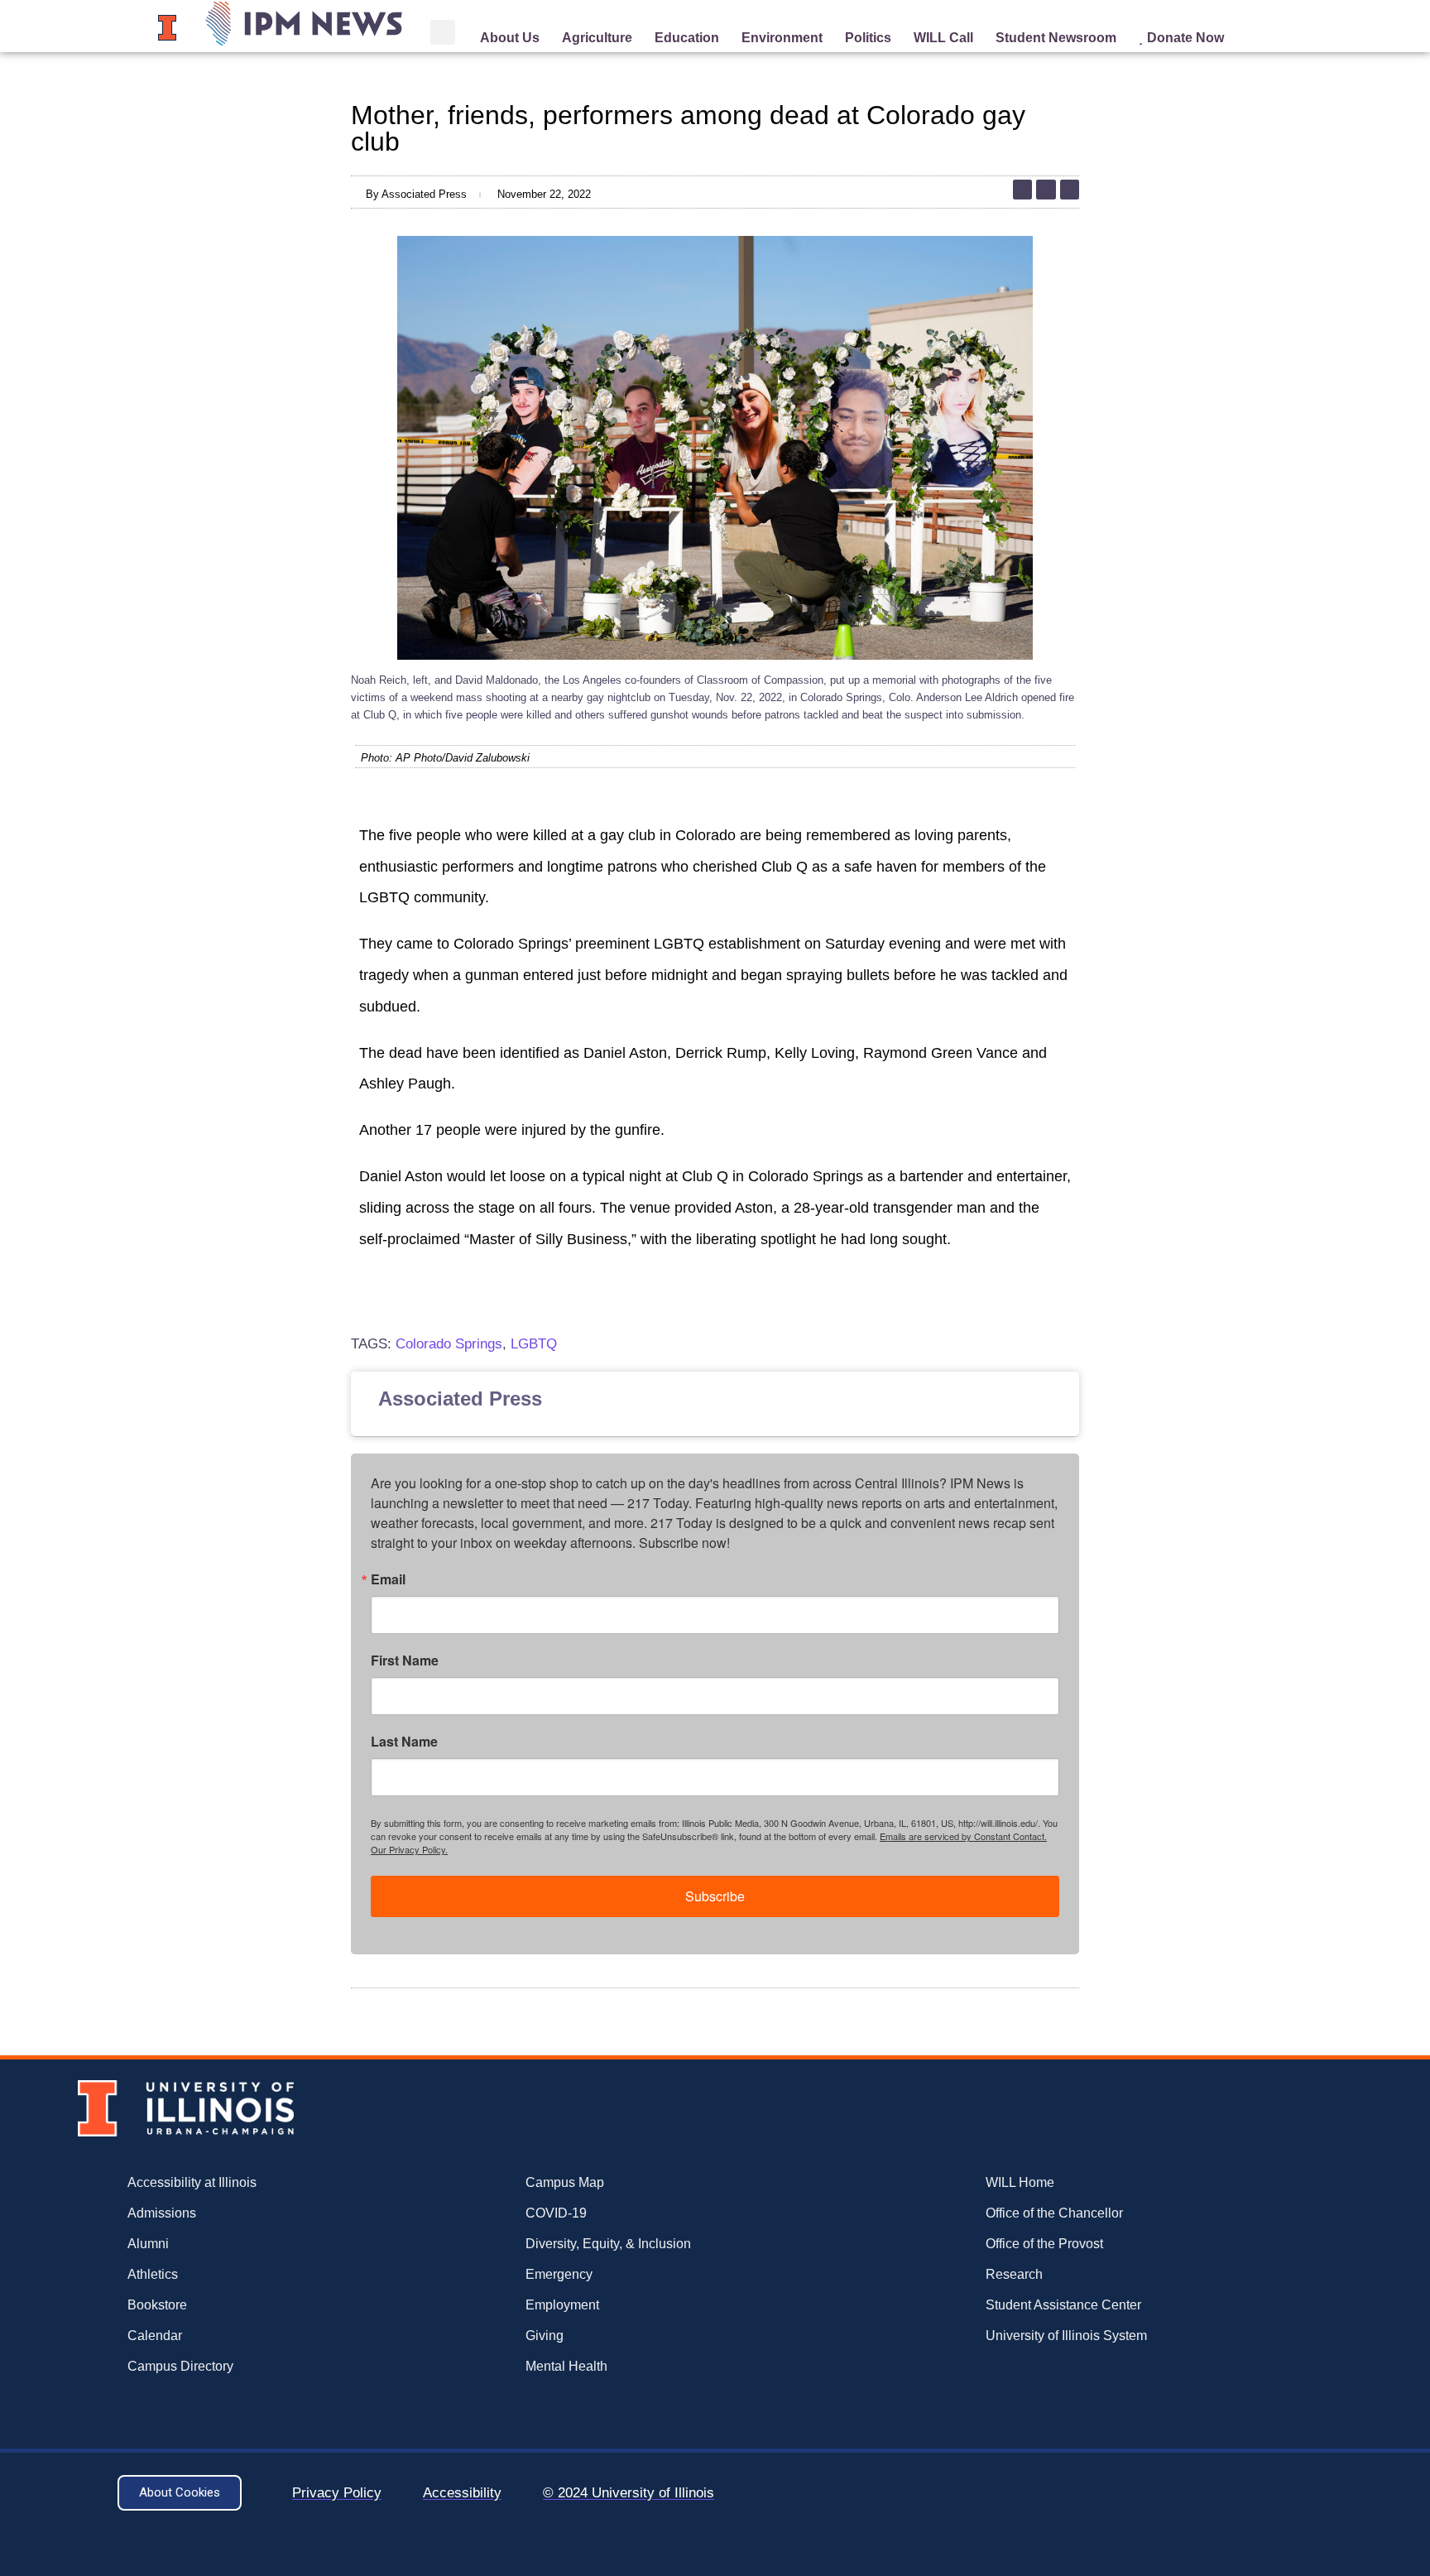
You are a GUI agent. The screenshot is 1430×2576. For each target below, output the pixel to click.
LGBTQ (534, 1344)
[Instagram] (1046, 189)
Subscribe (715, 1896)
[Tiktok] (1022, 189)
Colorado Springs (449, 1344)
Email (388, 1579)
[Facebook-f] (1070, 189)
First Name (405, 1660)
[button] (443, 32)
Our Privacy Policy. (409, 1849)
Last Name (404, 1742)
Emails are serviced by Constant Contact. (963, 1836)
